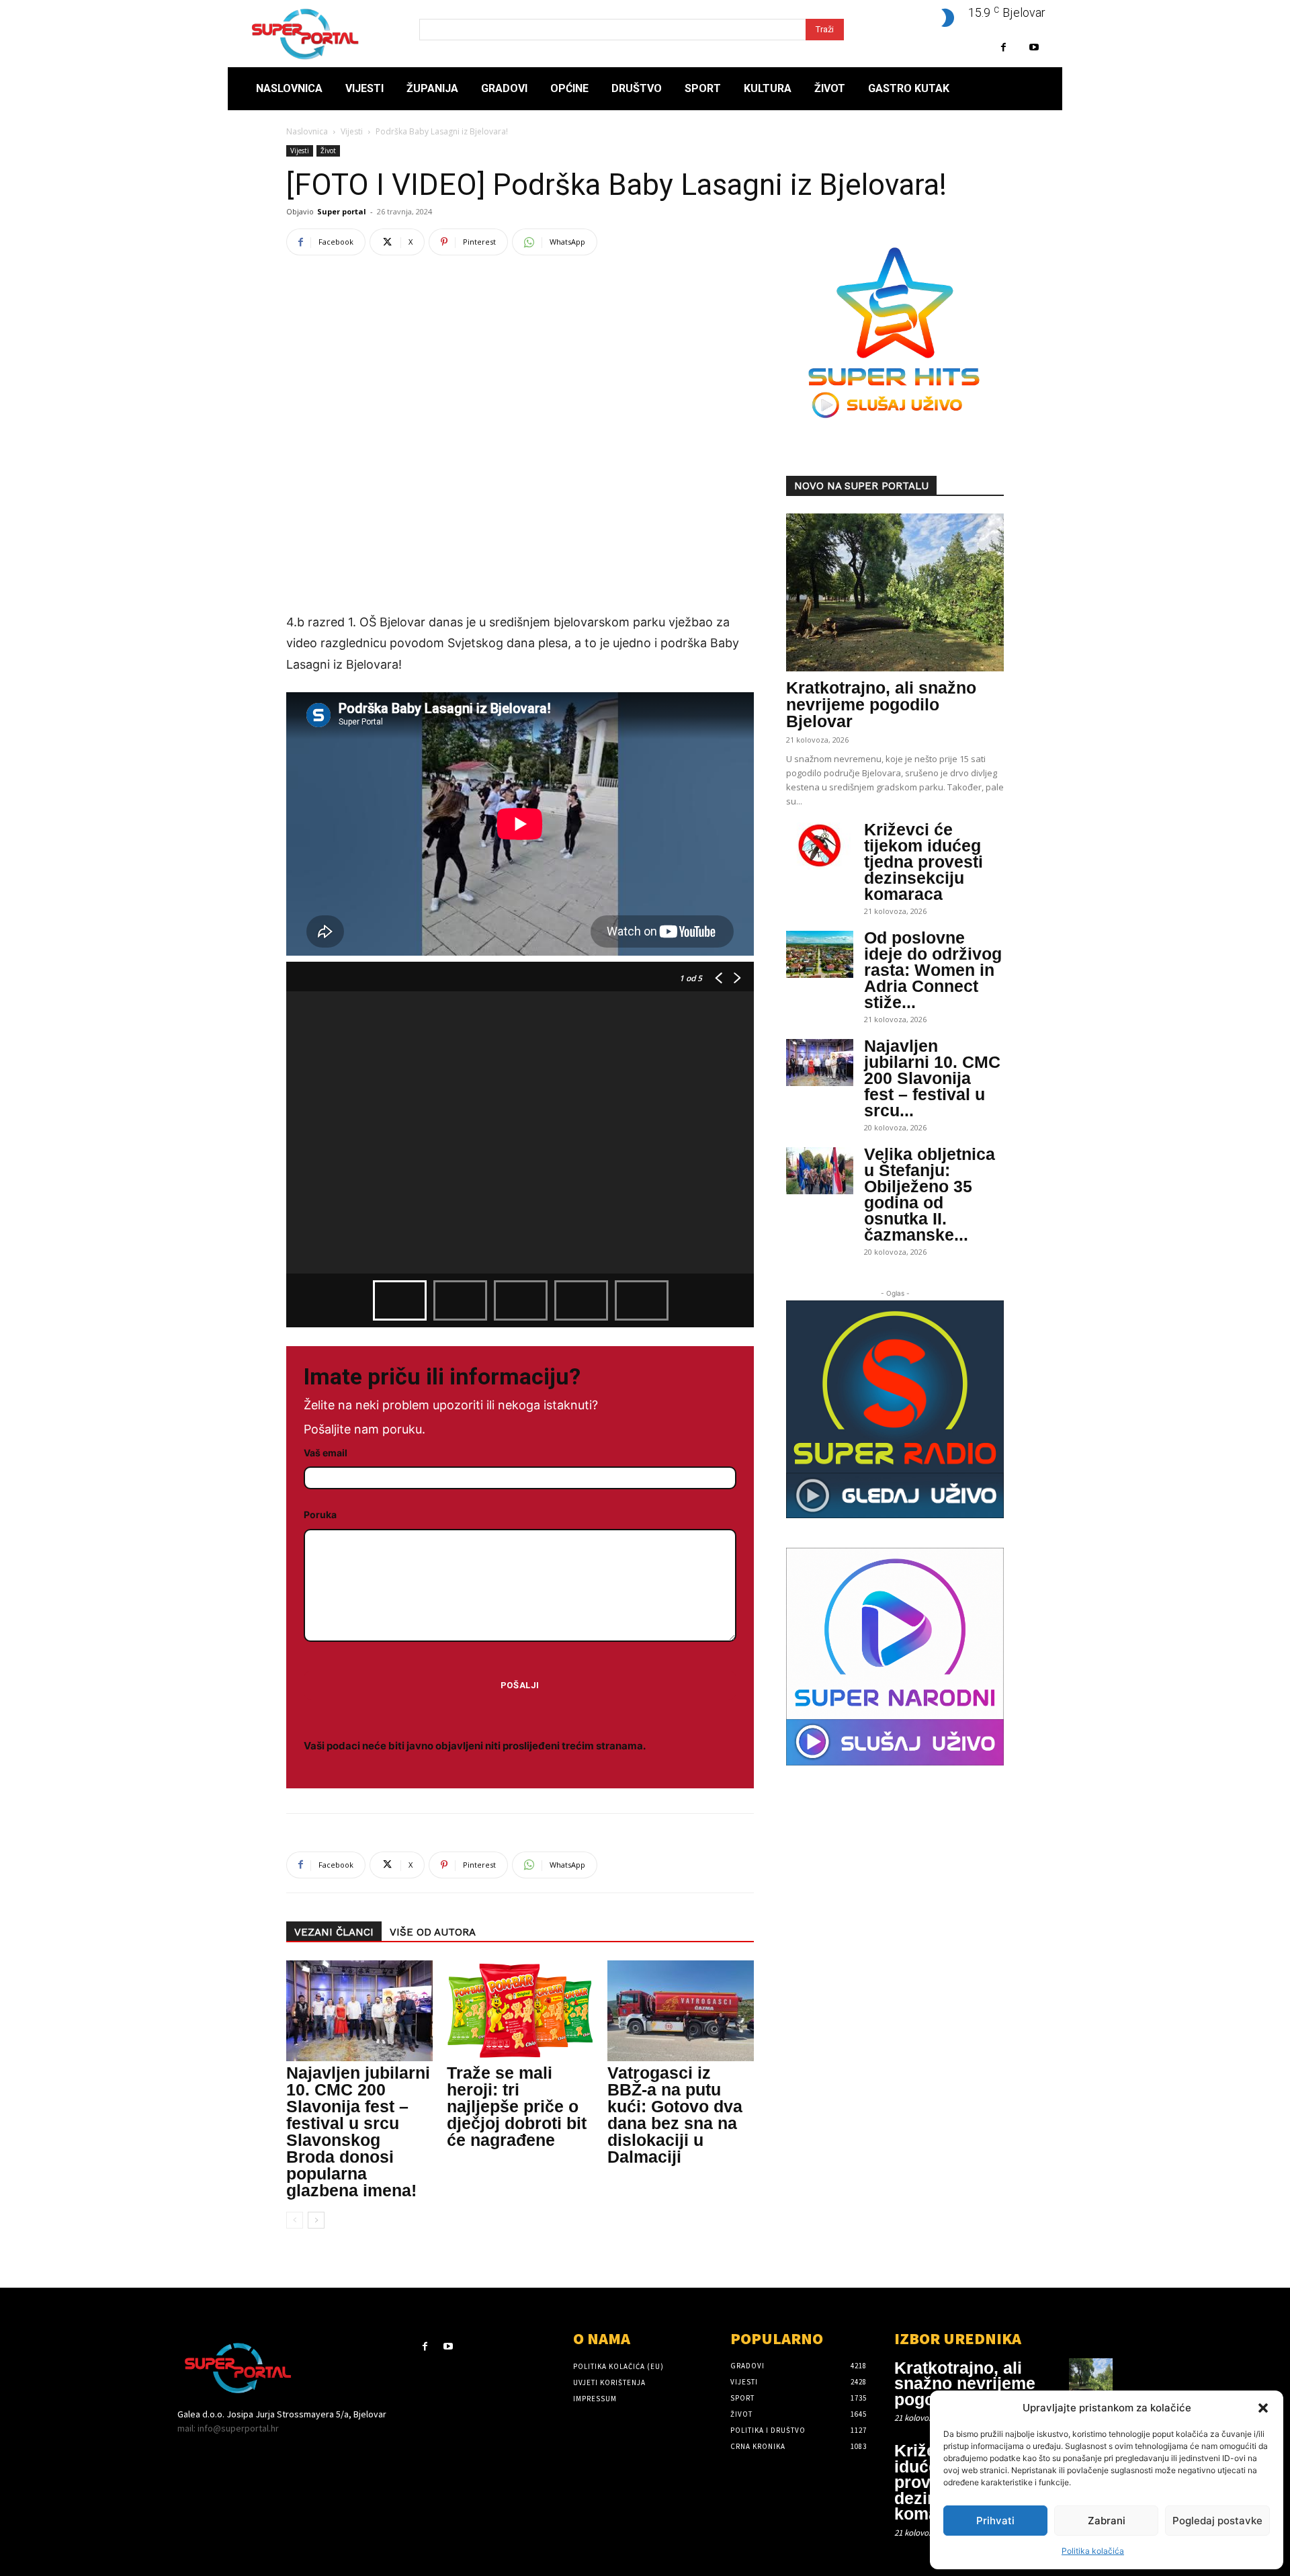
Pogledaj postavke (1217, 2521)
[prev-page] (295, 2220)
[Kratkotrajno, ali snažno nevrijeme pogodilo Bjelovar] (895, 592)
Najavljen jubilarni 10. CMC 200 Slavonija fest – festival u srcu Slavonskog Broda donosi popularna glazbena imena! (358, 2131)
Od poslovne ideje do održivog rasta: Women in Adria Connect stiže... (933, 970)
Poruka (320, 1514)
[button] (1263, 2408)
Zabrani (1107, 2521)
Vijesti (352, 131)
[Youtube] (1034, 47)
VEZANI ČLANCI (334, 1932)
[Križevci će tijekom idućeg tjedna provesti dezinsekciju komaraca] (820, 846)
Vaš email (326, 1453)
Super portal (342, 211)
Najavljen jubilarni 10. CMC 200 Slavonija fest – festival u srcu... (932, 1078)
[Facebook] (1003, 47)
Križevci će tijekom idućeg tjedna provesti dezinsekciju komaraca (923, 862)
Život (328, 151)
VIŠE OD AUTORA (433, 1932)
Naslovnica (307, 131)
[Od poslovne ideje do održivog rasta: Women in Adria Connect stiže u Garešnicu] (820, 954)
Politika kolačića (1093, 2551)
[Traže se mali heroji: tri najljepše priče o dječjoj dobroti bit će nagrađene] (520, 2011)
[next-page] (316, 2220)
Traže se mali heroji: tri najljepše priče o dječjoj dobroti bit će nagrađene (517, 2106)
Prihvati (995, 2521)
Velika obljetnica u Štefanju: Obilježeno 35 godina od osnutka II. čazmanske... (930, 1194)
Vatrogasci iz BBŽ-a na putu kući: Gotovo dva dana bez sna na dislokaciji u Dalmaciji (675, 2115)
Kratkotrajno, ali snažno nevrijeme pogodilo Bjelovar (881, 704)
